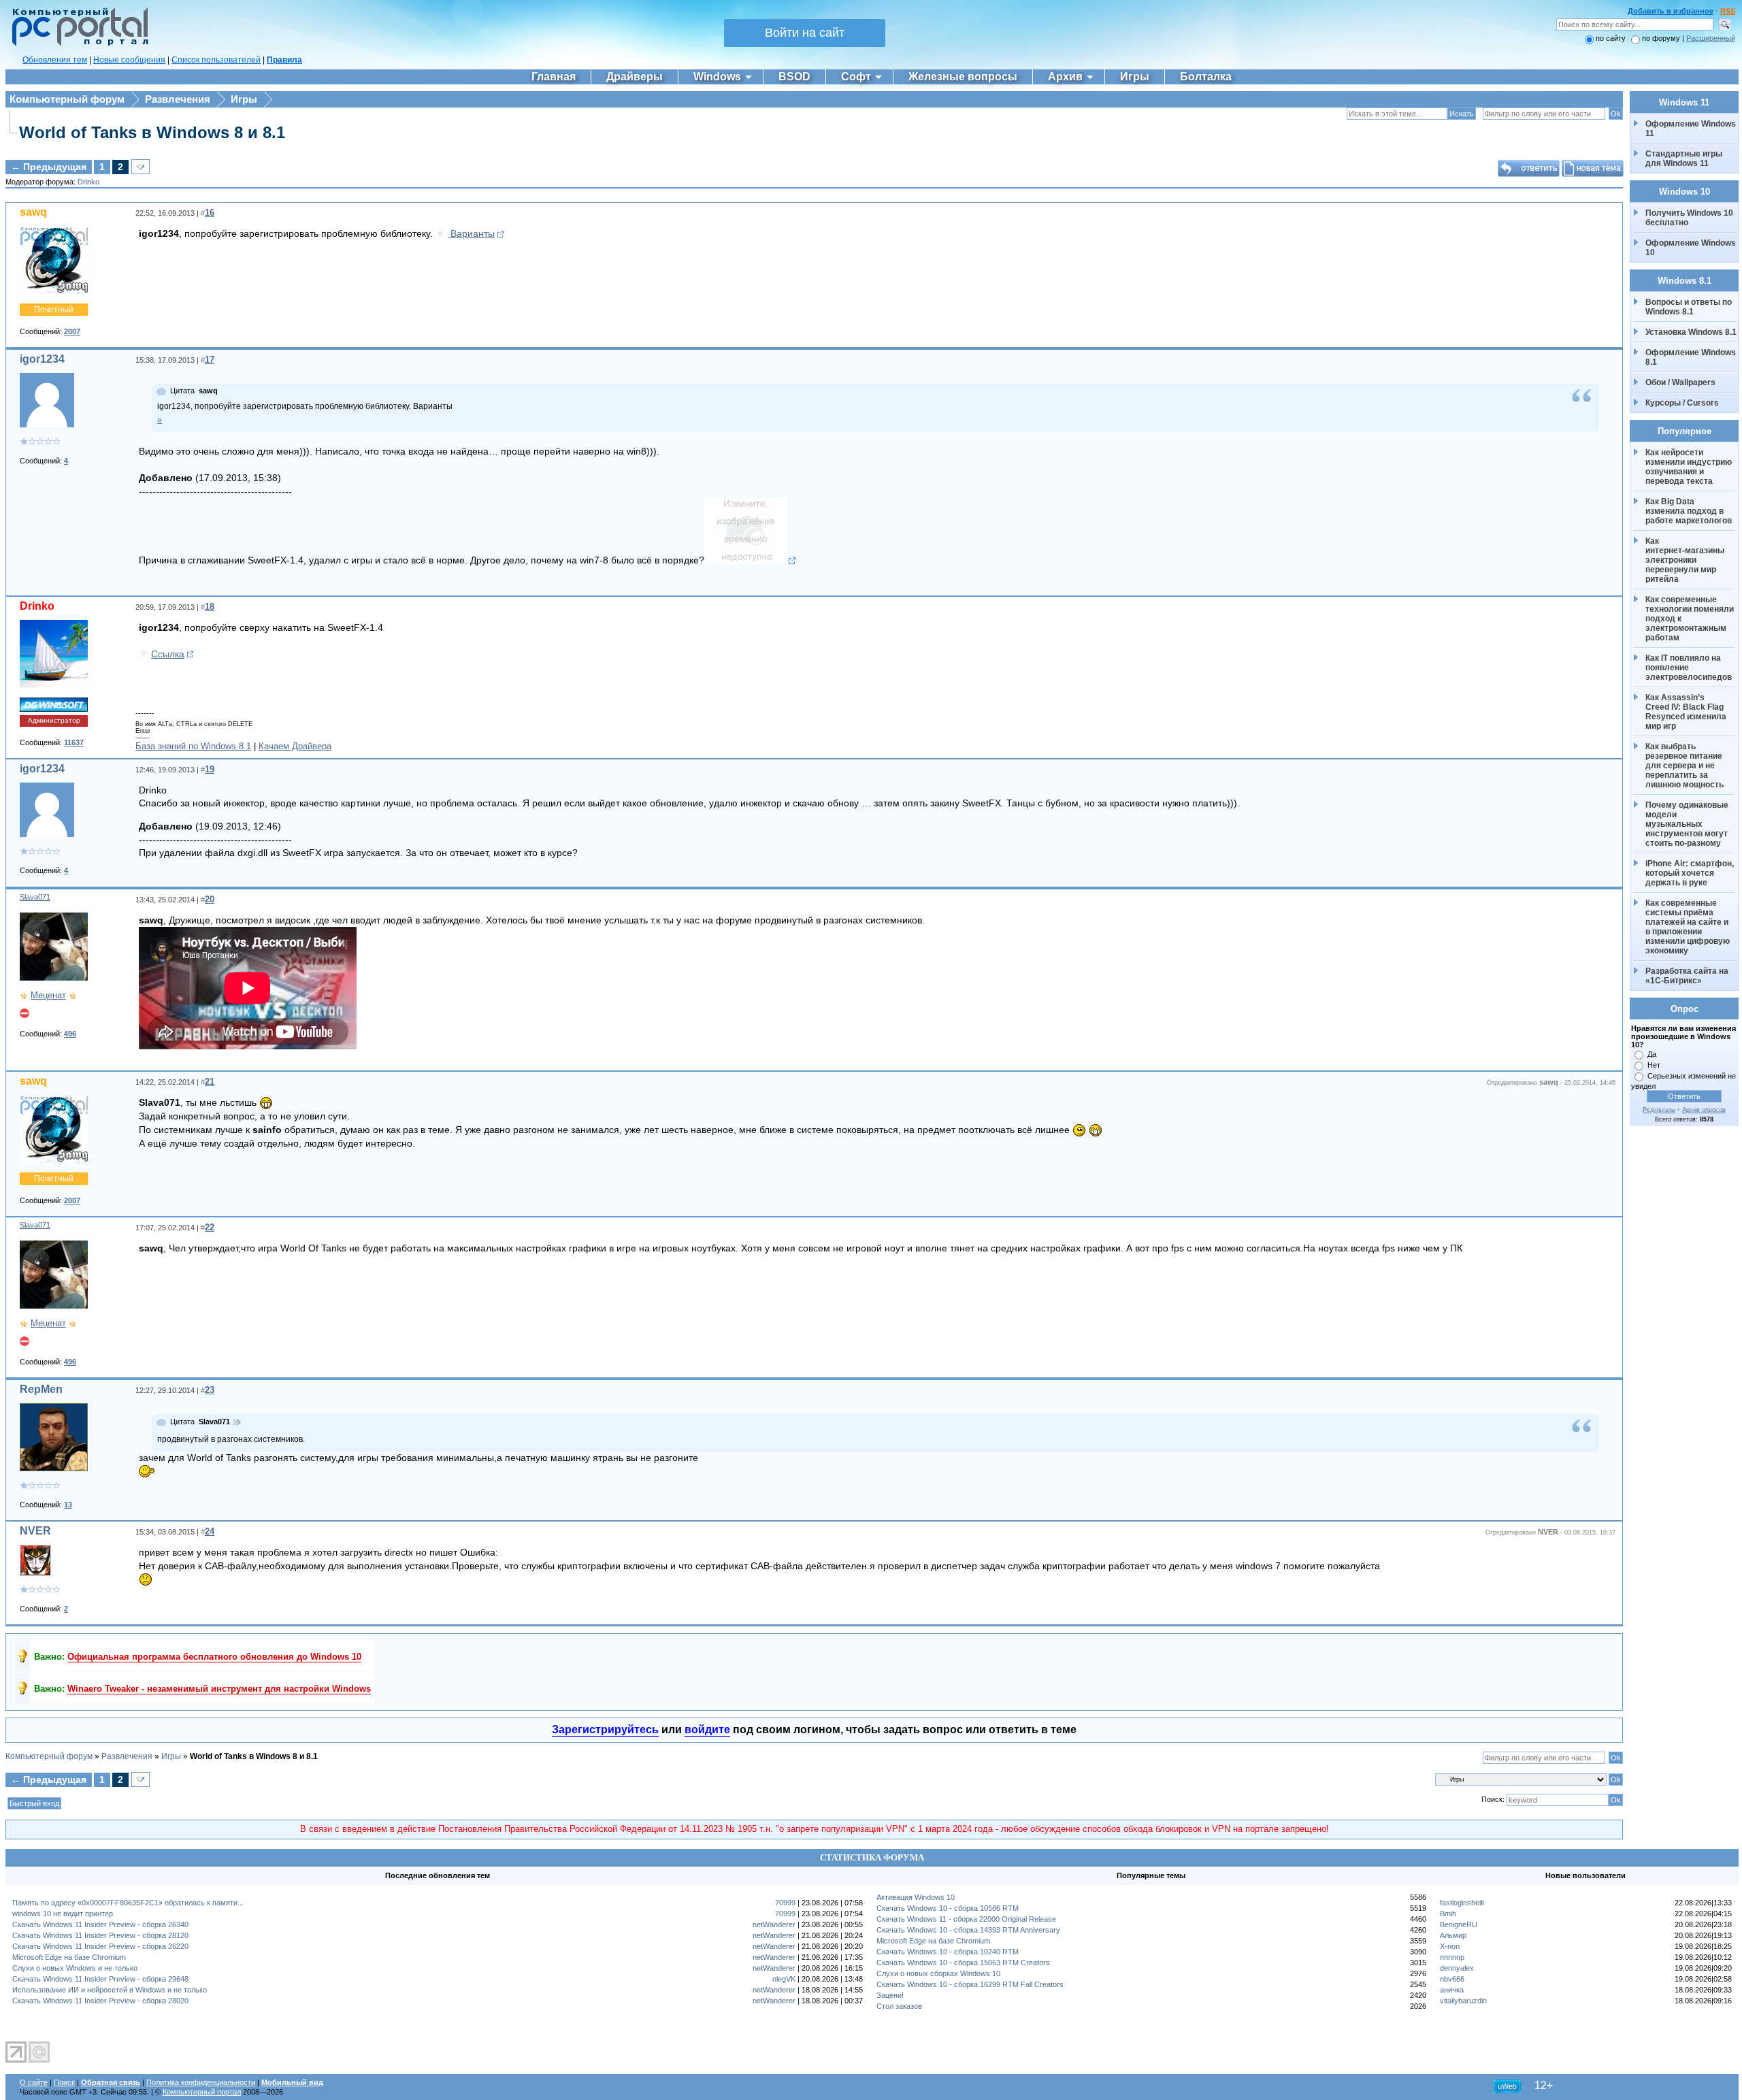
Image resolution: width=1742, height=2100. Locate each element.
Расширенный (1711, 38)
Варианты (471, 233)
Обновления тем (55, 60)
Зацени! (890, 1995)
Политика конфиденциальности (201, 2082)
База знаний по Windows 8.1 (193, 746)
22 (210, 1227)
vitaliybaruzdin (1463, 2001)
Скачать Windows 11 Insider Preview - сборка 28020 (100, 2001)
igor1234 (42, 359)
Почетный (54, 310)
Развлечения (178, 99)
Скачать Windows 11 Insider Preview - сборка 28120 (100, 1935)
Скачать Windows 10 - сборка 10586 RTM (948, 1908)
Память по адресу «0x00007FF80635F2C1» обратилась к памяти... (128, 1903)
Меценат (48, 995)
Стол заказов (899, 2006)
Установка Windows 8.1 (1691, 332)
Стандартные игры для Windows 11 (1684, 159)
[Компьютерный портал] (77, 44)
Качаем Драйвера (295, 746)
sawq (33, 212)
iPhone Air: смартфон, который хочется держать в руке (1691, 873)
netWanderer (774, 1924)
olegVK (784, 1979)
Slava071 (35, 897)
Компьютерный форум (67, 99)
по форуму (1662, 38)
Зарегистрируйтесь (605, 1729)
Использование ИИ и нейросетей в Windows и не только (110, 1990)
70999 (785, 1903)
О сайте (34, 2082)
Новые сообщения (129, 60)
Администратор (54, 720)
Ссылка (168, 654)
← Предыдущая (49, 167)
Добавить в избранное (1671, 11)
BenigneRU (1459, 1924)
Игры (244, 99)
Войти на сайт (805, 33)
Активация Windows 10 (916, 1897)
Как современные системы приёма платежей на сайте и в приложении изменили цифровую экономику (1689, 927)
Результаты (1659, 1110)
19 (210, 769)
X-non (1450, 1946)
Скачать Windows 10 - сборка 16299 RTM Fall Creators (970, 1984)
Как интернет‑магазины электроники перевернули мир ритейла (1686, 560)
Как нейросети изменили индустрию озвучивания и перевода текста (1690, 467)
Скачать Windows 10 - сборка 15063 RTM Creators (963, 1963)
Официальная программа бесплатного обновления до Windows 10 (214, 1657)
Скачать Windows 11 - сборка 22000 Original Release (966, 1919)
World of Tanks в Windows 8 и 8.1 (152, 132)
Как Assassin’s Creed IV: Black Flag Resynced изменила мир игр (1687, 712)
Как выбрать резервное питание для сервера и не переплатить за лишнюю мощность (1685, 766)
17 (210, 360)
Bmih (1448, 1914)
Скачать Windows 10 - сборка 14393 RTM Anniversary (968, 1930)
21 (210, 1082)
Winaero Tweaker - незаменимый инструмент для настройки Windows (219, 1689)
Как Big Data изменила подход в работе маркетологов (1689, 511)
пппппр (1452, 1957)
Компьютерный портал (202, 2092)
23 (210, 1390)
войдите (707, 1729)
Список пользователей (216, 60)
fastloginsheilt (1462, 1903)
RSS (1728, 11)
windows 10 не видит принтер (63, 1914)
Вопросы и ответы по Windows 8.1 (1689, 307)
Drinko (88, 182)
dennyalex (1457, 1968)
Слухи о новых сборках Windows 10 (938, 1973)
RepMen (41, 1389)
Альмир (1453, 1935)
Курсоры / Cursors (1682, 403)
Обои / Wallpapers (1680, 382)
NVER (35, 1531)
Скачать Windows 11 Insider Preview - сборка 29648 (100, 1979)
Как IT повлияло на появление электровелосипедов (1689, 668)
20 (210, 899)
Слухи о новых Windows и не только (75, 1968)
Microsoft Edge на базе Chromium (69, 1957)
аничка (1452, 1990)
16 (210, 213)
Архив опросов (1704, 1110)
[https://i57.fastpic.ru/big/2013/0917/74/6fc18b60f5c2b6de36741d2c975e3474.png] (750, 561)
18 (210, 607)
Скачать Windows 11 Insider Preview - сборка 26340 (100, 1924)
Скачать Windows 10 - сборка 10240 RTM (948, 1952)
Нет (1654, 1065)
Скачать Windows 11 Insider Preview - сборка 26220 (100, 1946)
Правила (284, 60)
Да (1652, 1054)
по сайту (1611, 38)
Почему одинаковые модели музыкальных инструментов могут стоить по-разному (1688, 824)
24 (210, 1531)
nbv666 (1452, 1979)
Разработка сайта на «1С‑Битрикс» (1688, 976)
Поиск (64, 2082)
